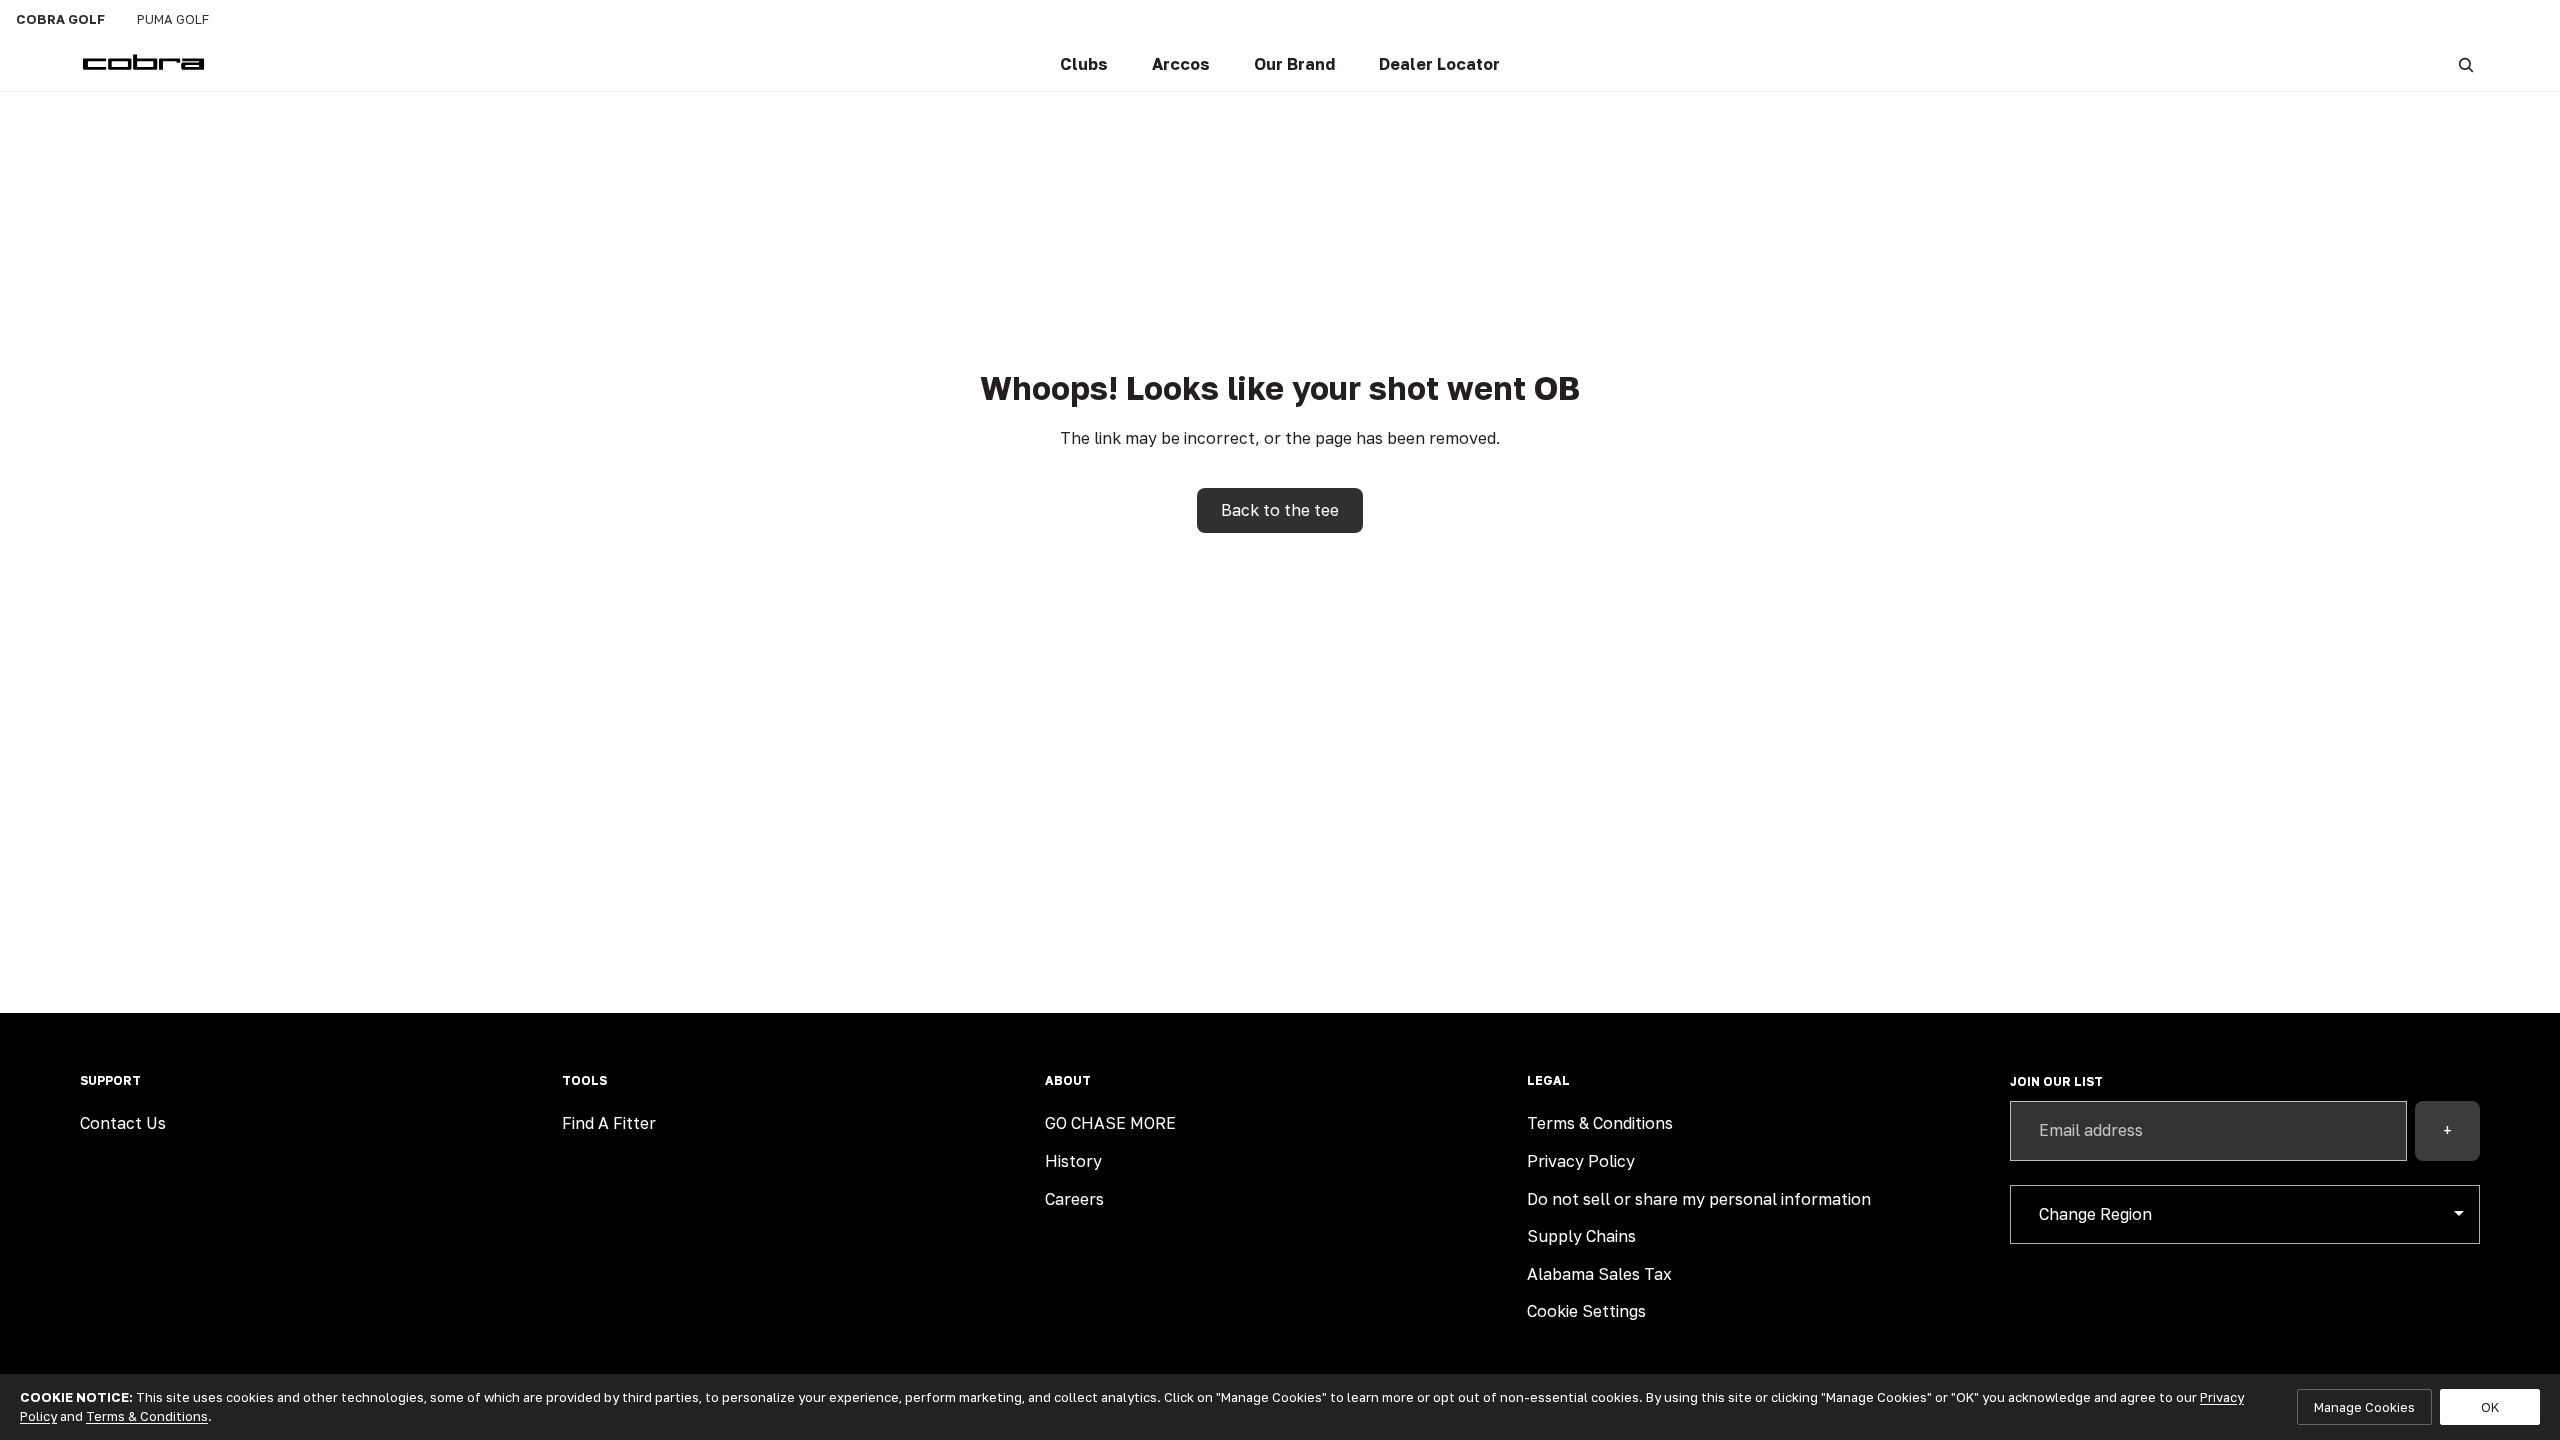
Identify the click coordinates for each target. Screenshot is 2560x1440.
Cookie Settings (1586, 1311)
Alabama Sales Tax (1599, 1274)
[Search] (2466, 65)
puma (173, 19)
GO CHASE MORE (1110, 1123)
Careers (1074, 1199)
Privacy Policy (1581, 1161)
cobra (60, 19)
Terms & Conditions (1600, 1123)
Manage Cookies (2364, 1407)
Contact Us (123, 1123)
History (1073, 1161)
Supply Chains (1581, 1236)
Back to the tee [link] (1280, 510)
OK (2490, 1407)
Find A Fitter (609, 1123)
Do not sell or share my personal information (1699, 1199)
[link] (1084, 65)
